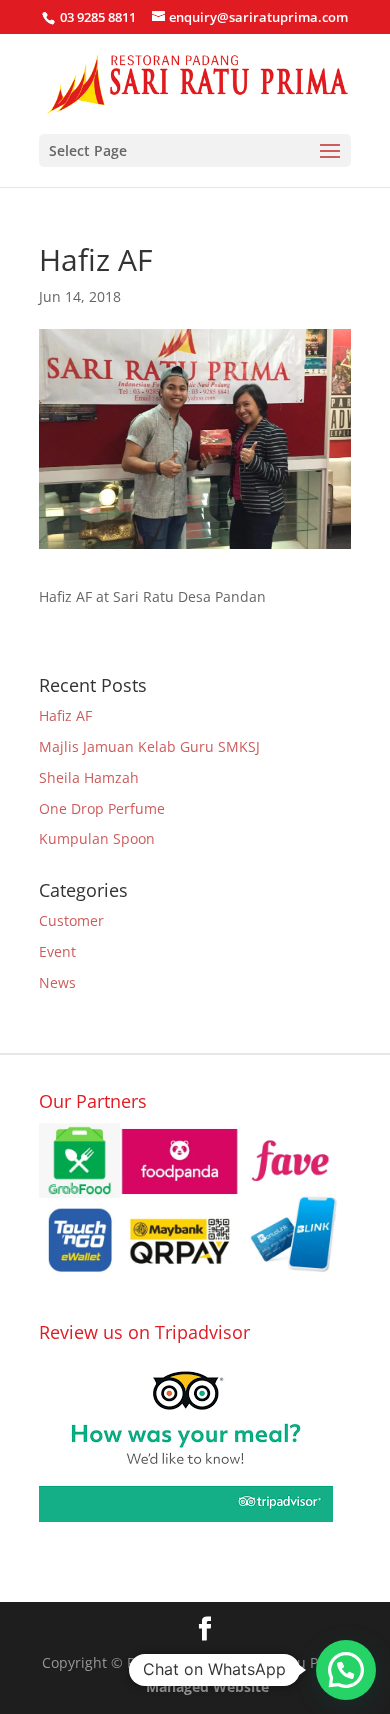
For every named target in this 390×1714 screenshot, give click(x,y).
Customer (71, 920)
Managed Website (207, 1686)
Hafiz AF (65, 715)
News (57, 982)
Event (57, 951)
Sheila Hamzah (89, 777)
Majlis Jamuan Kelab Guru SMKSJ (149, 746)
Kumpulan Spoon (97, 838)
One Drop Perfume (102, 808)
